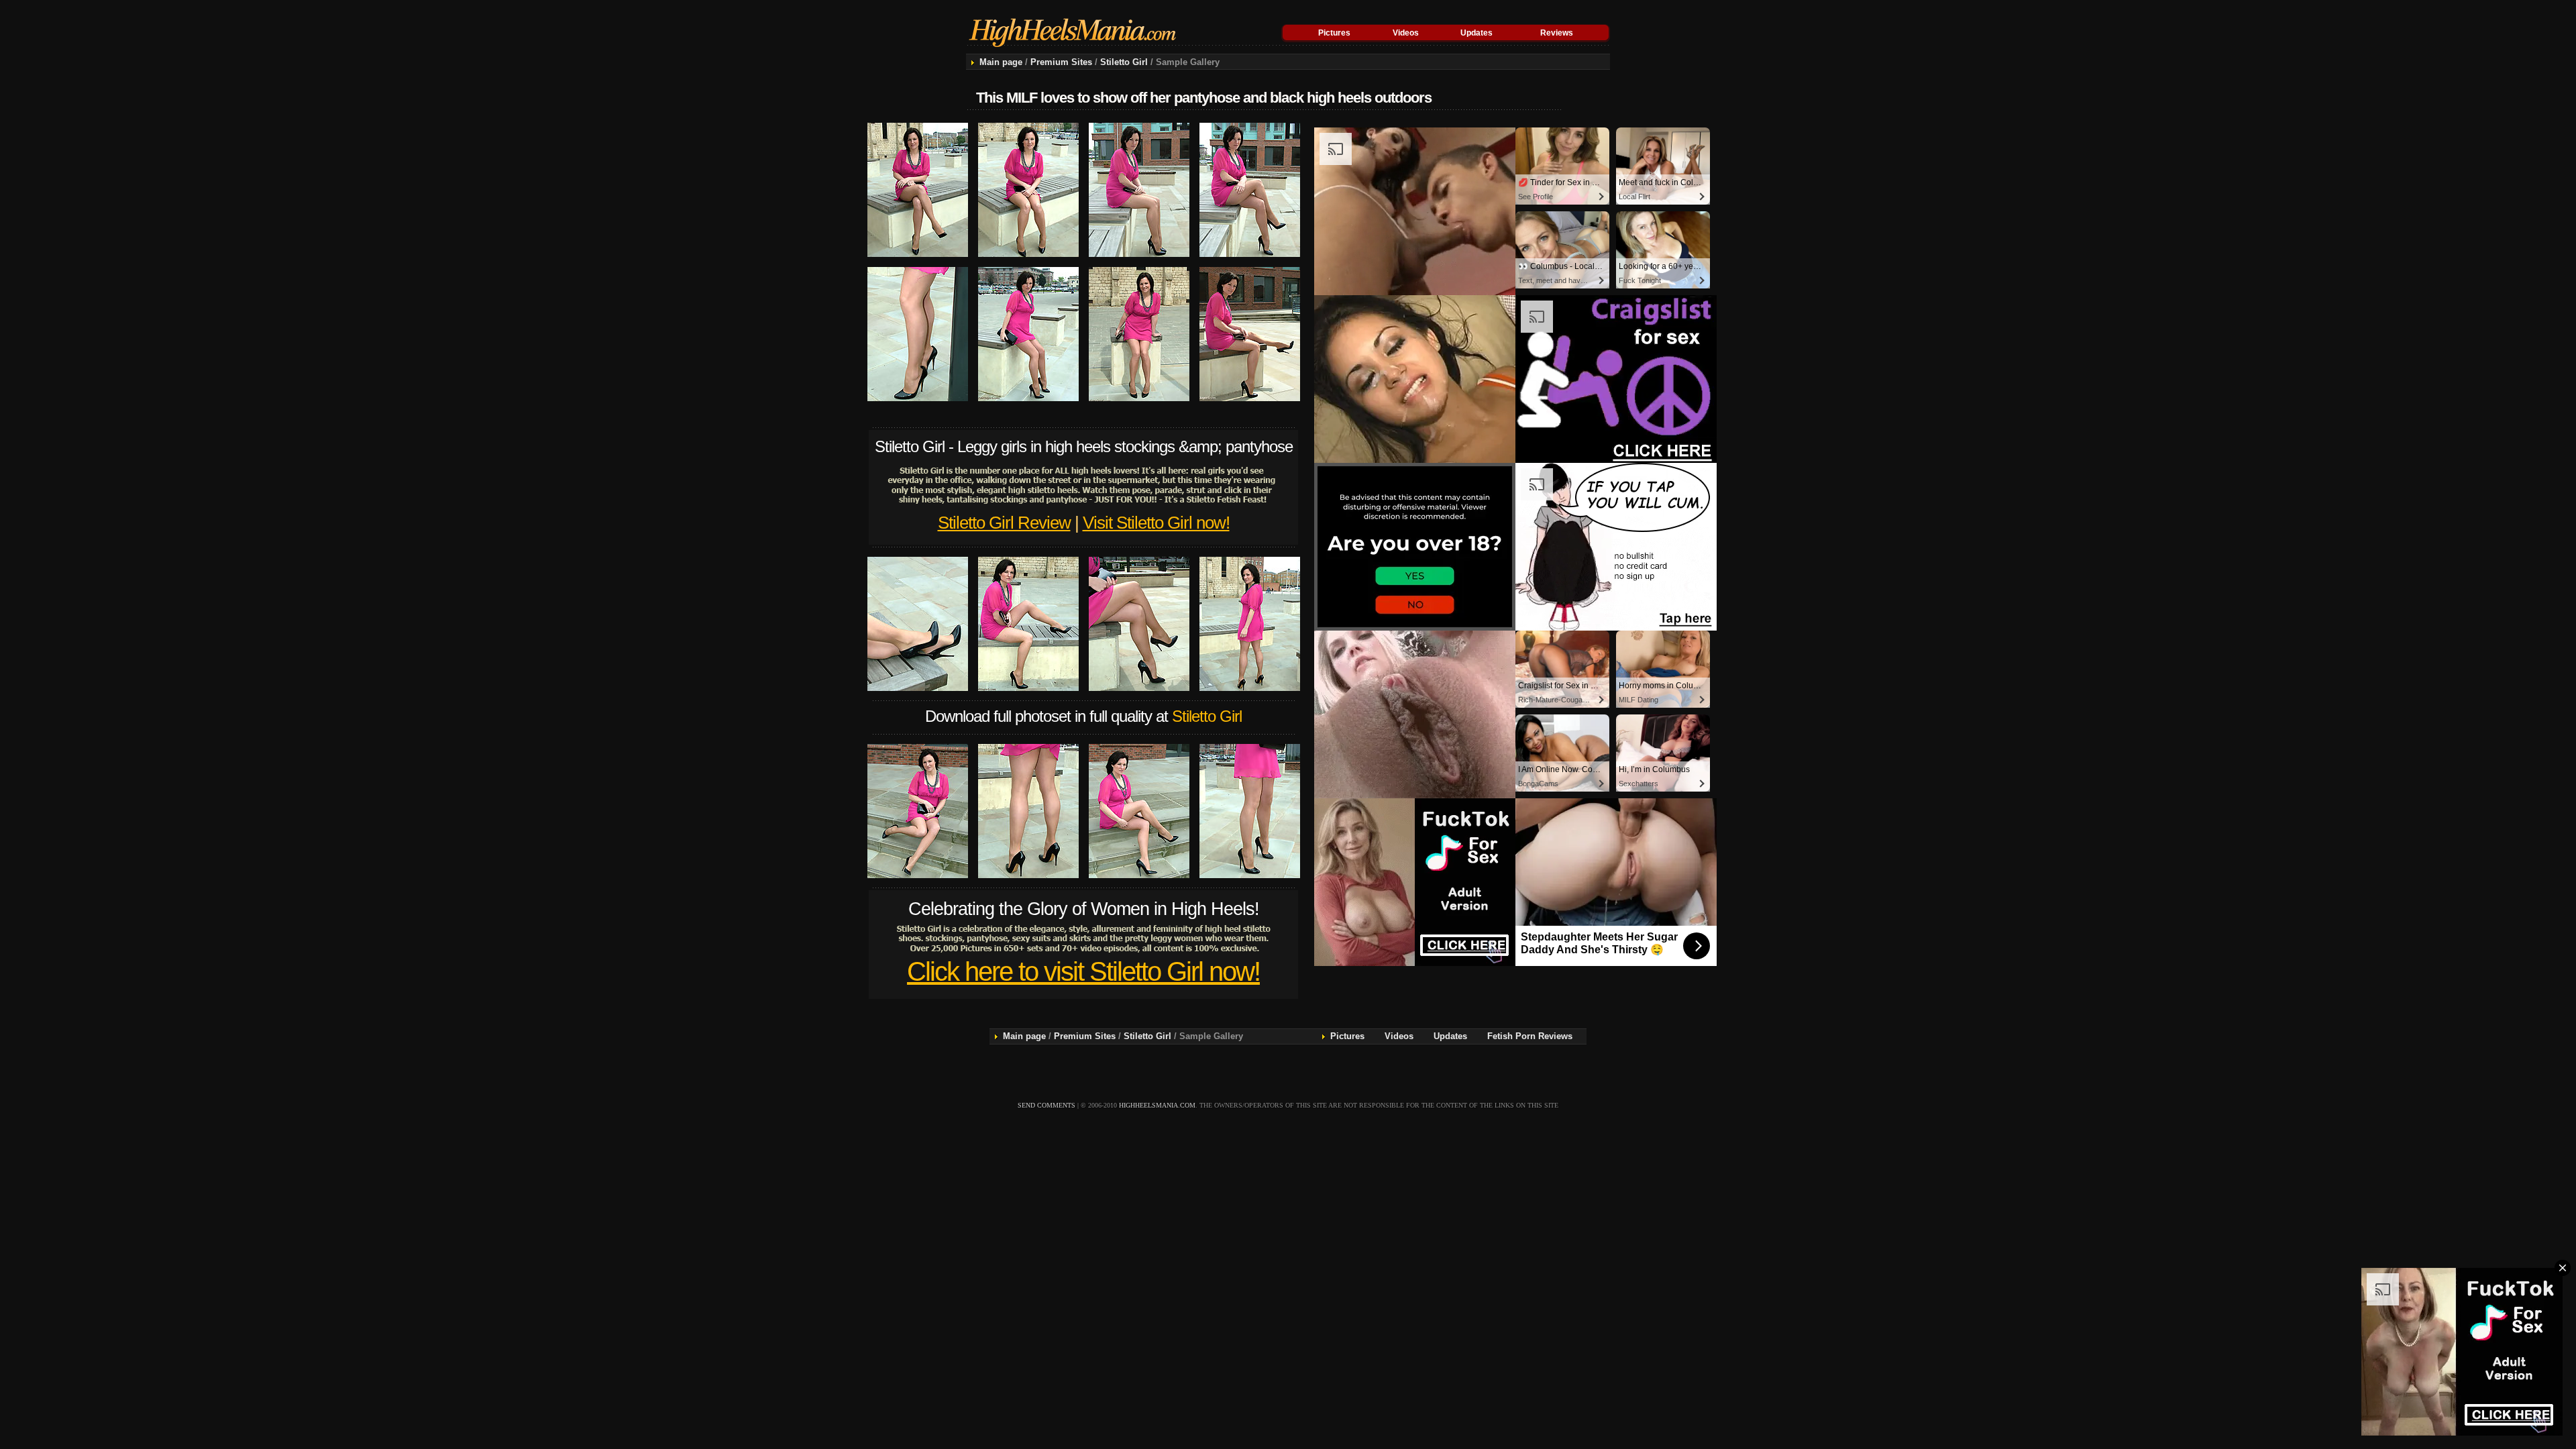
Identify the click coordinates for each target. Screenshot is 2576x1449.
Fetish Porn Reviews (1530, 1036)
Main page (1001, 62)
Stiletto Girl (1124, 62)
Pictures (1334, 33)
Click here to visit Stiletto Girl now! (1083, 971)
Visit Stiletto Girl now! (1156, 523)
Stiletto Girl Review (1004, 523)
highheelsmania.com (1157, 1105)
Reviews (1557, 33)
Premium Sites (1061, 62)
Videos (1406, 33)
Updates (1477, 33)
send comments (1046, 1105)
